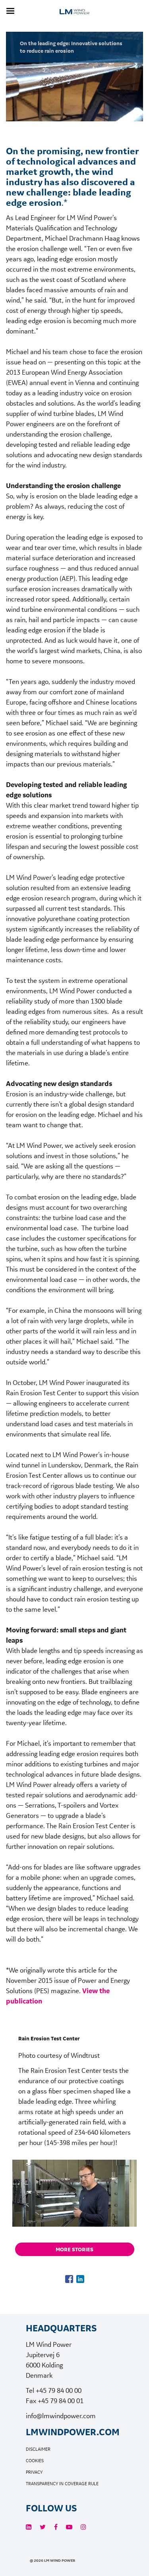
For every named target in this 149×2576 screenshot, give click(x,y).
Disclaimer (38, 2449)
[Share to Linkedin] (80, 2279)
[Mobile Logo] (74, 21)
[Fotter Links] (29, 2527)
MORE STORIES (74, 2249)
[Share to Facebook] (69, 2279)
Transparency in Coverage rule (62, 2484)
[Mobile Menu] (10, 11)
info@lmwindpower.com (61, 2416)
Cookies (35, 2461)
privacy (34, 2472)
